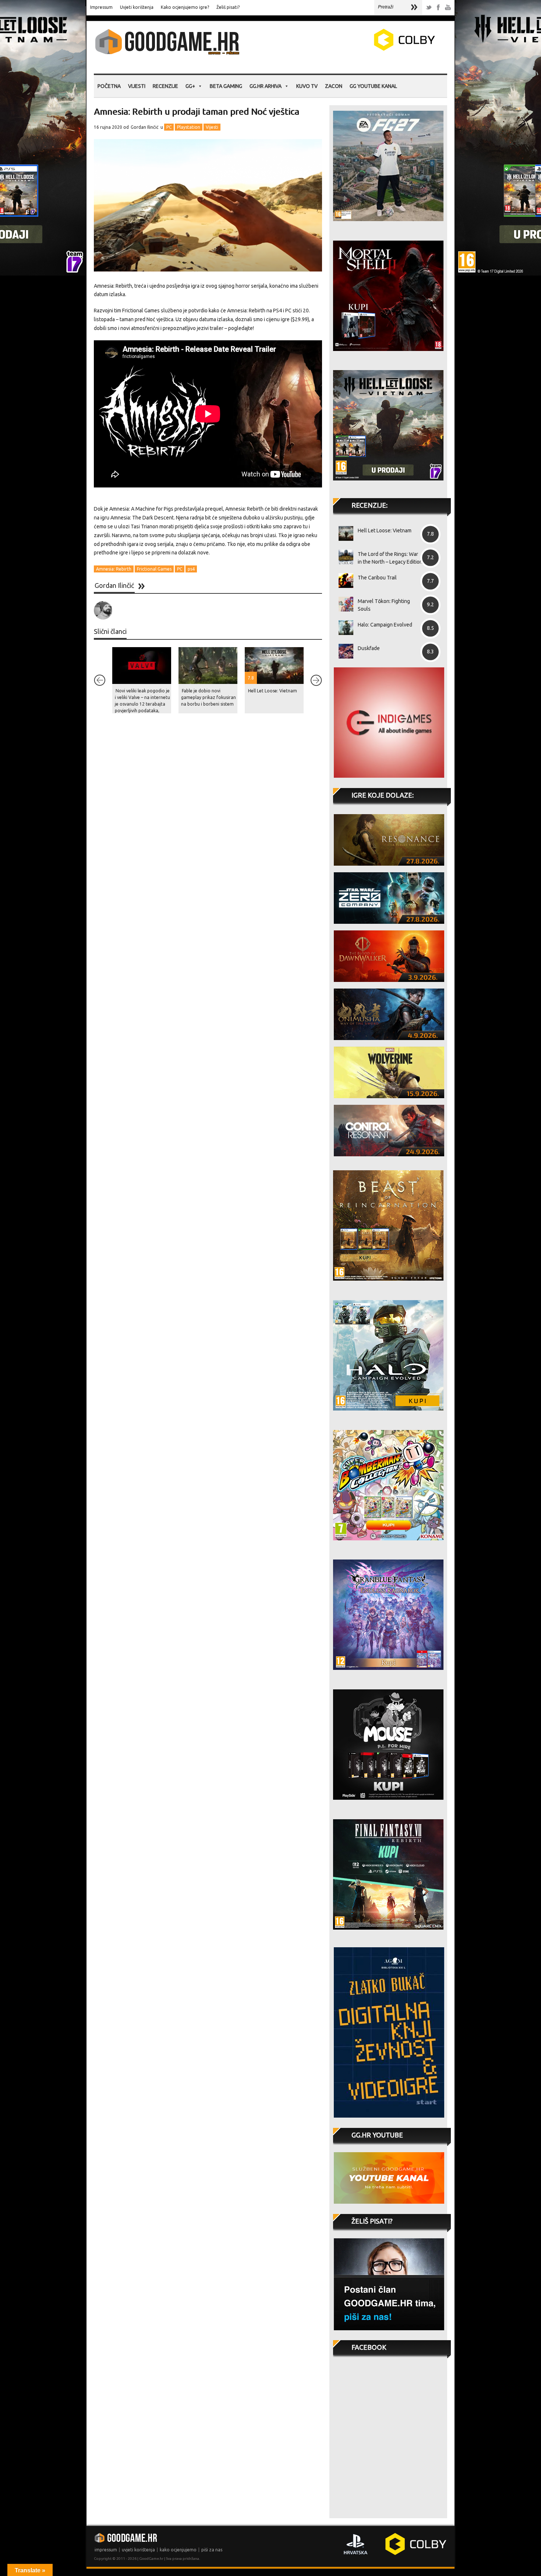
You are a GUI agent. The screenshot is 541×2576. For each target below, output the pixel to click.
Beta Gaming (226, 86)
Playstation (189, 127)
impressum (106, 2550)
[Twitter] (429, 8)
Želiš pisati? (228, 7)
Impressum (101, 7)
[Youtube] (448, 8)
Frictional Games (154, 569)
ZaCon (334, 86)
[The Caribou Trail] (343, 581)
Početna (109, 86)
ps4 (191, 569)
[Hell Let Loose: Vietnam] (343, 533)
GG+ (190, 86)
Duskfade (369, 648)
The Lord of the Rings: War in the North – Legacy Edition (390, 558)
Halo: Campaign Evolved (385, 625)
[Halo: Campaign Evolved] (343, 628)
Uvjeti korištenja (137, 7)
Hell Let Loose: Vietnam (273, 691)
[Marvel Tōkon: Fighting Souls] (343, 604)
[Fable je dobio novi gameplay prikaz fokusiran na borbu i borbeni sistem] (208, 666)
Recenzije (165, 86)
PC (169, 127)
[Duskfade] (343, 651)
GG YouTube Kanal (373, 86)
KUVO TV (307, 86)
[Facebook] (438, 8)
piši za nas (212, 2550)
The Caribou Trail (377, 578)
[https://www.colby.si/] (361, 49)
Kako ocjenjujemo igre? (185, 7)
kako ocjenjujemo (178, 2550)
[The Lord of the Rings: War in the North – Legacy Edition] (343, 557)
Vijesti (137, 86)
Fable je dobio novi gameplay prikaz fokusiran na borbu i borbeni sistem (208, 697)
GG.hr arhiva (266, 86)
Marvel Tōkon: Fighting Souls (384, 605)
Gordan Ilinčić (145, 127)
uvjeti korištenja (138, 2550)
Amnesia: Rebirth (114, 569)
